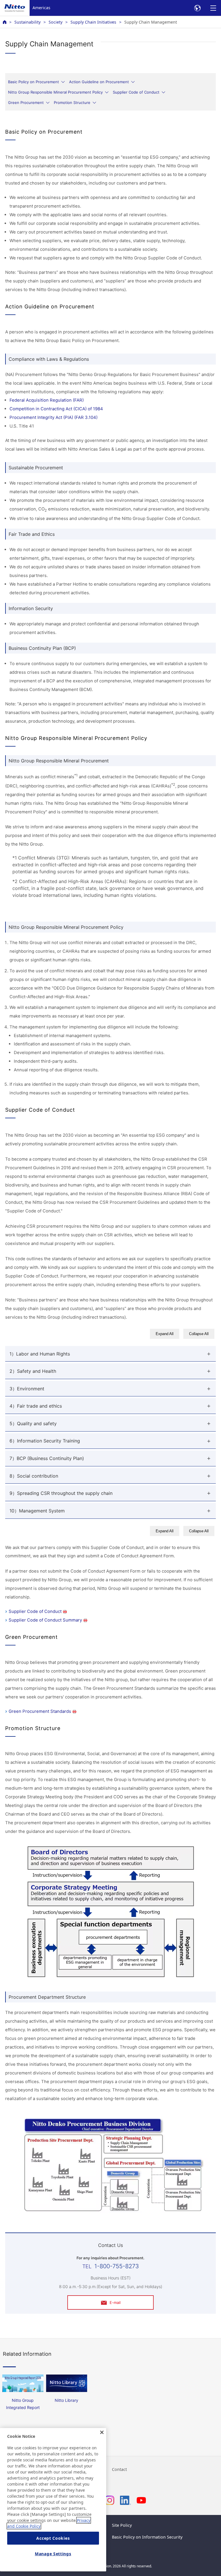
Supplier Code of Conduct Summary (45, 1620)
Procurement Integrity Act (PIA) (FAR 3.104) (54, 417)
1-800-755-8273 (117, 2266)
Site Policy (122, 2525)
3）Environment (27, 1389)
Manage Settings (53, 2554)
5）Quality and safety (33, 1423)
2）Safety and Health (33, 1371)
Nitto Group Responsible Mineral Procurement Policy (55, 92)
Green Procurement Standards (40, 1711)
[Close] (102, 2432)
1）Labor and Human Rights (40, 1354)
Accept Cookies (53, 2538)
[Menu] (213, 8)
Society (56, 22)
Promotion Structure (72, 102)
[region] (53, 2500)
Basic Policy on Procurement (34, 82)
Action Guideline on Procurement (99, 82)
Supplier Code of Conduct (136, 92)
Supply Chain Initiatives (93, 22)
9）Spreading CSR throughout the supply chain (61, 1493)
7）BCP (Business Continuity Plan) (47, 1458)
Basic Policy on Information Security (147, 2537)
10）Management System (37, 1511)
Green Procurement (26, 102)
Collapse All (199, 1334)
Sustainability (27, 22)
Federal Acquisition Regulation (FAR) (47, 400)
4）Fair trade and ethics (36, 1406)
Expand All (165, 1334)
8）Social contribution (34, 1476)
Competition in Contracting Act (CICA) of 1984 (56, 409)
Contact (119, 2469)
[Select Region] (197, 8)
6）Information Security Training (45, 1441)
